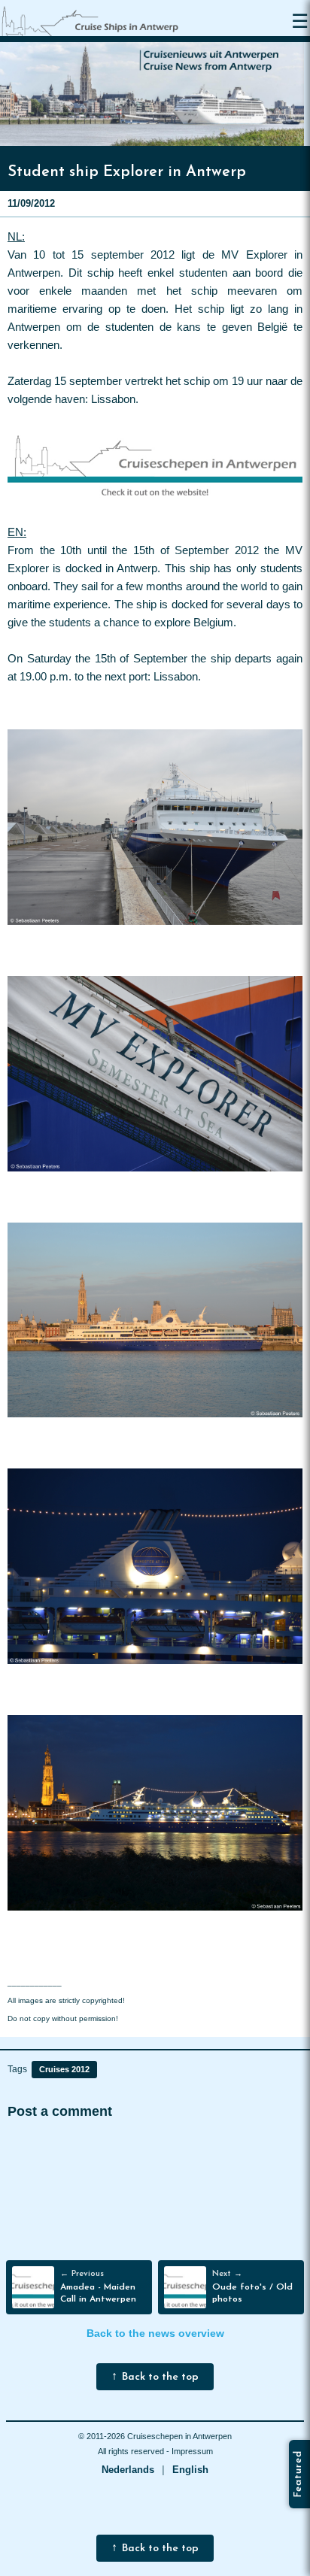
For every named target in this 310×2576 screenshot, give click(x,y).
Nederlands (128, 2470)
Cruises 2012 (64, 2069)
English (190, 2470)
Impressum (192, 2451)
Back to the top (160, 2377)
